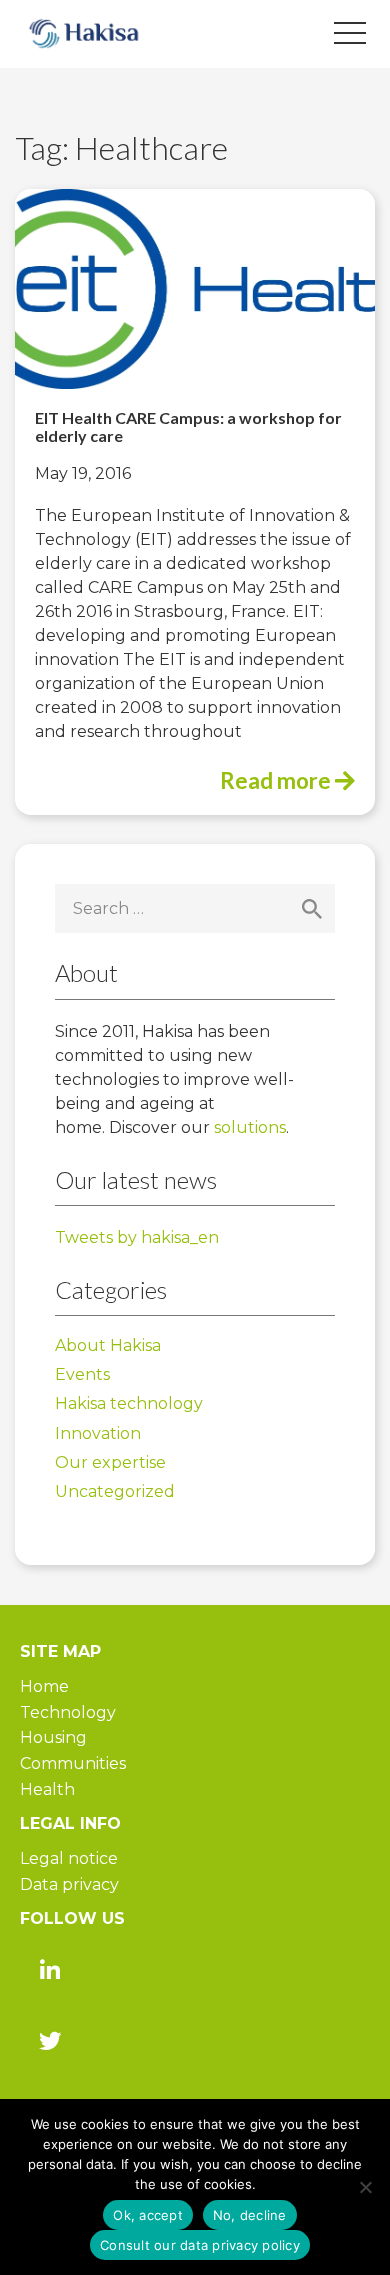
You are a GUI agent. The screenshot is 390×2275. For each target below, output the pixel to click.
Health (47, 1789)
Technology (68, 1712)
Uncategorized (115, 1491)
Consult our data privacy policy (200, 2245)
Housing (53, 1737)
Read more (277, 780)
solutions (250, 1127)
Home (44, 1686)
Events (82, 1374)
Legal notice (69, 1858)
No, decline (250, 2215)
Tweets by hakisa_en (137, 1237)
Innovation (98, 1433)
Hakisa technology (129, 1403)
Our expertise (110, 1462)
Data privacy (69, 1884)
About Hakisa (108, 1345)
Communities (73, 1763)
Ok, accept (148, 2215)
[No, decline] (365, 2187)
